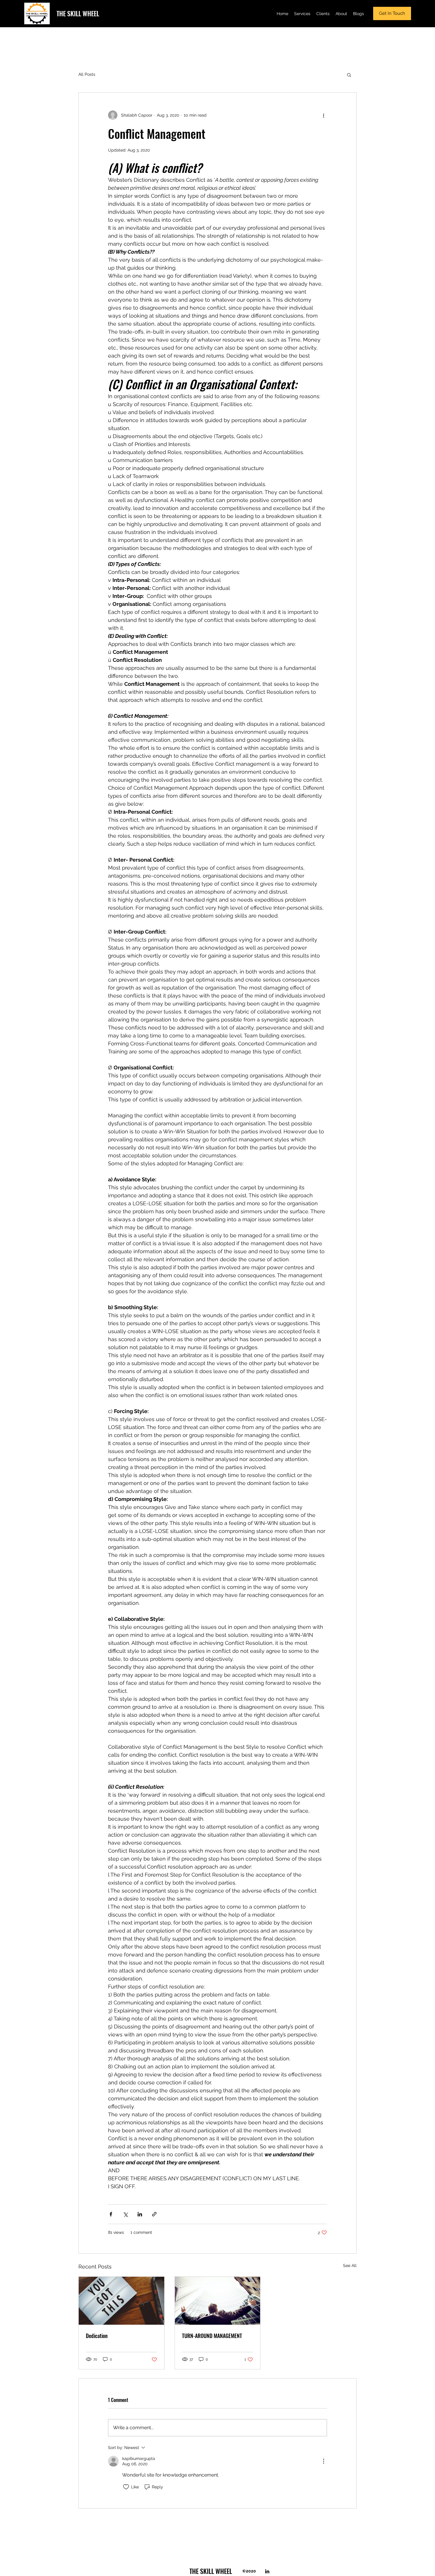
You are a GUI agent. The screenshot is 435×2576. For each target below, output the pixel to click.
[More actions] (323, 115)
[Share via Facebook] (111, 2214)
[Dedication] (121, 2301)
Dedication (97, 2336)
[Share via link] (154, 2214)
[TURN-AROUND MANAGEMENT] (218, 2301)
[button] (349, 75)
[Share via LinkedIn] (140, 2214)
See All (350, 2266)
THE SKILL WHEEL (78, 13)
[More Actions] (323, 2461)
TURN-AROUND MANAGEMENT (212, 2336)
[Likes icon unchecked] (126, 2487)
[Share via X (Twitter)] (125, 2214)
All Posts (87, 74)
